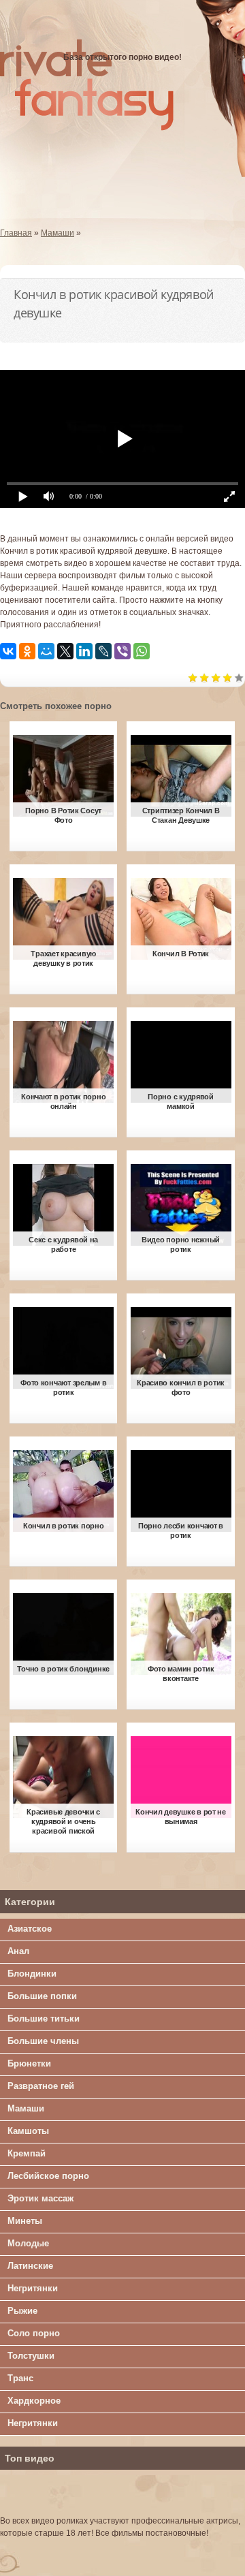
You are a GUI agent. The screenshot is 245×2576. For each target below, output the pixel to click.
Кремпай (27, 2153)
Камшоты (28, 2131)
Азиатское (30, 1929)
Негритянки (33, 2288)
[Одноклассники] (27, 651)
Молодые (28, 2243)
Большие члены (43, 2041)
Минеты (25, 2221)
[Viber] (122, 651)
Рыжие (22, 2311)
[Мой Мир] (46, 651)
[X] (65, 651)
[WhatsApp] (142, 651)
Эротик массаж (40, 2198)
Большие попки (42, 1996)
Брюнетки (29, 2063)
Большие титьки (44, 2019)
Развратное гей (41, 2086)
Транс (20, 2378)
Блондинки (32, 1974)
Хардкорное (34, 2401)
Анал (18, 1951)
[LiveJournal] (103, 651)
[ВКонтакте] (8, 651)
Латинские (30, 2266)
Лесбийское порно (48, 2176)
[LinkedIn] (84, 651)
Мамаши (26, 2108)
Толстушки (31, 2356)
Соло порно (34, 2333)
